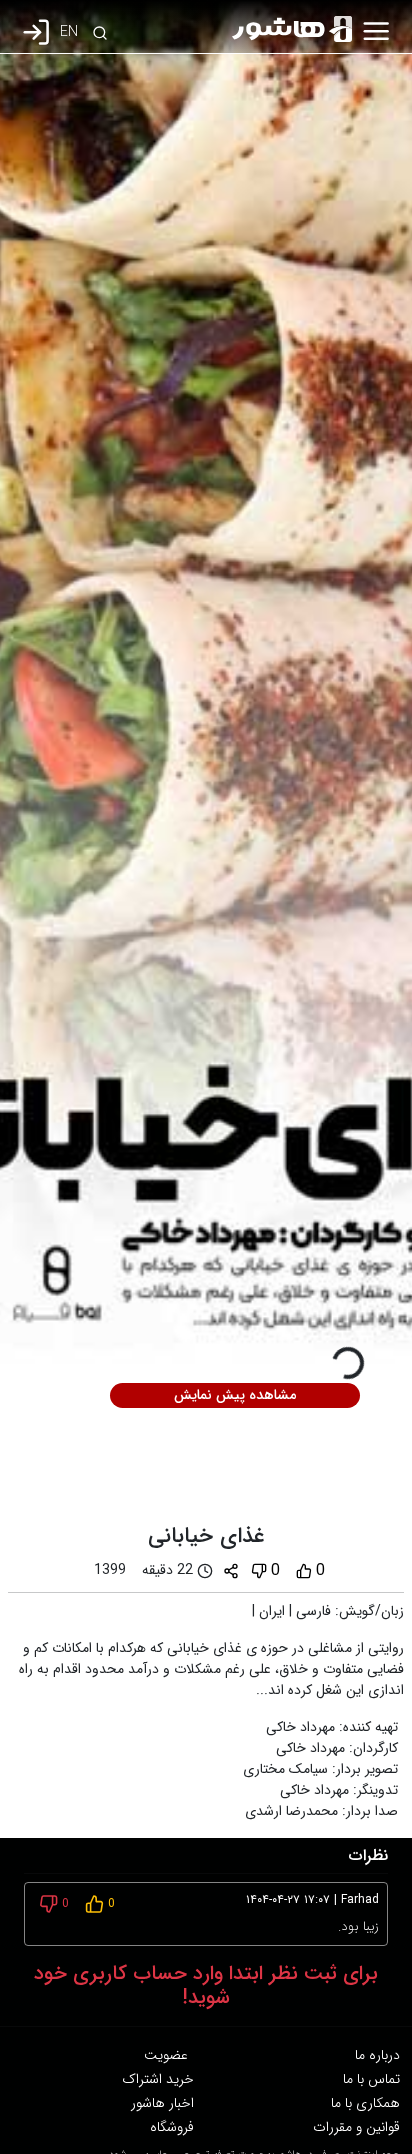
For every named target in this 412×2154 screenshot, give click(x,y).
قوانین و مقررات (356, 2127)
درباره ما (377, 2055)
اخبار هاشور (162, 2103)
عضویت (166, 2055)
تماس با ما (371, 2079)
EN (69, 32)
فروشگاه (172, 2127)
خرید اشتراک (158, 2079)
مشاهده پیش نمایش (235, 1395)
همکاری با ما (365, 2103)
